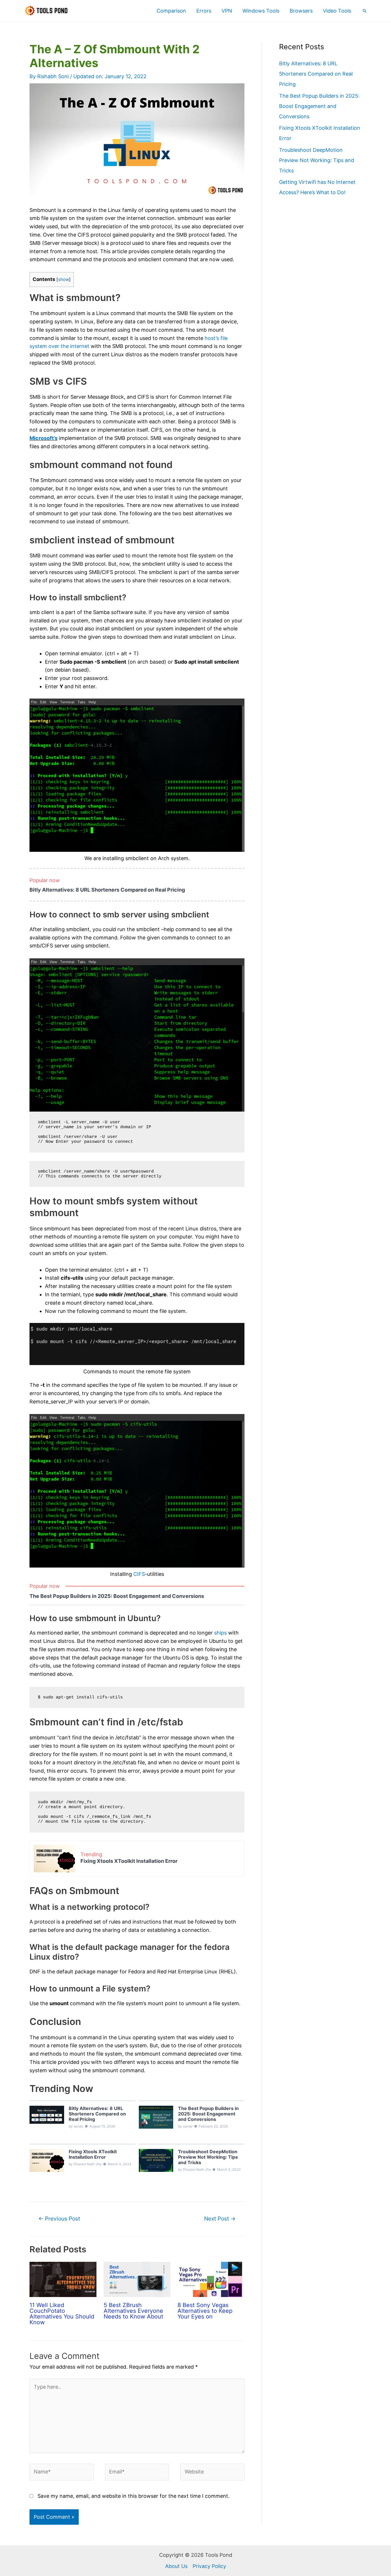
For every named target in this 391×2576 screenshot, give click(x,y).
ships (220, 1633)
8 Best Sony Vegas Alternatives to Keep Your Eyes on (205, 2311)
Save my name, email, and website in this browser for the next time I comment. (134, 2496)
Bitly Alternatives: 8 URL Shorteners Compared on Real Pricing (107, 890)
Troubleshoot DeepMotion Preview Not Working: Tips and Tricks (317, 160)
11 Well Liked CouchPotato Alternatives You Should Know (62, 2314)
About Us (176, 2566)
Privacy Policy (209, 2566)
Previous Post (59, 2219)
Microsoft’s (44, 438)
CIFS (139, 1574)
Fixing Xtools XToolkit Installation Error (129, 1861)
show (64, 279)
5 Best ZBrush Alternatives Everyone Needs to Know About (133, 2311)
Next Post (220, 2219)
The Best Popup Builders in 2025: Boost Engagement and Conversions (117, 1596)
